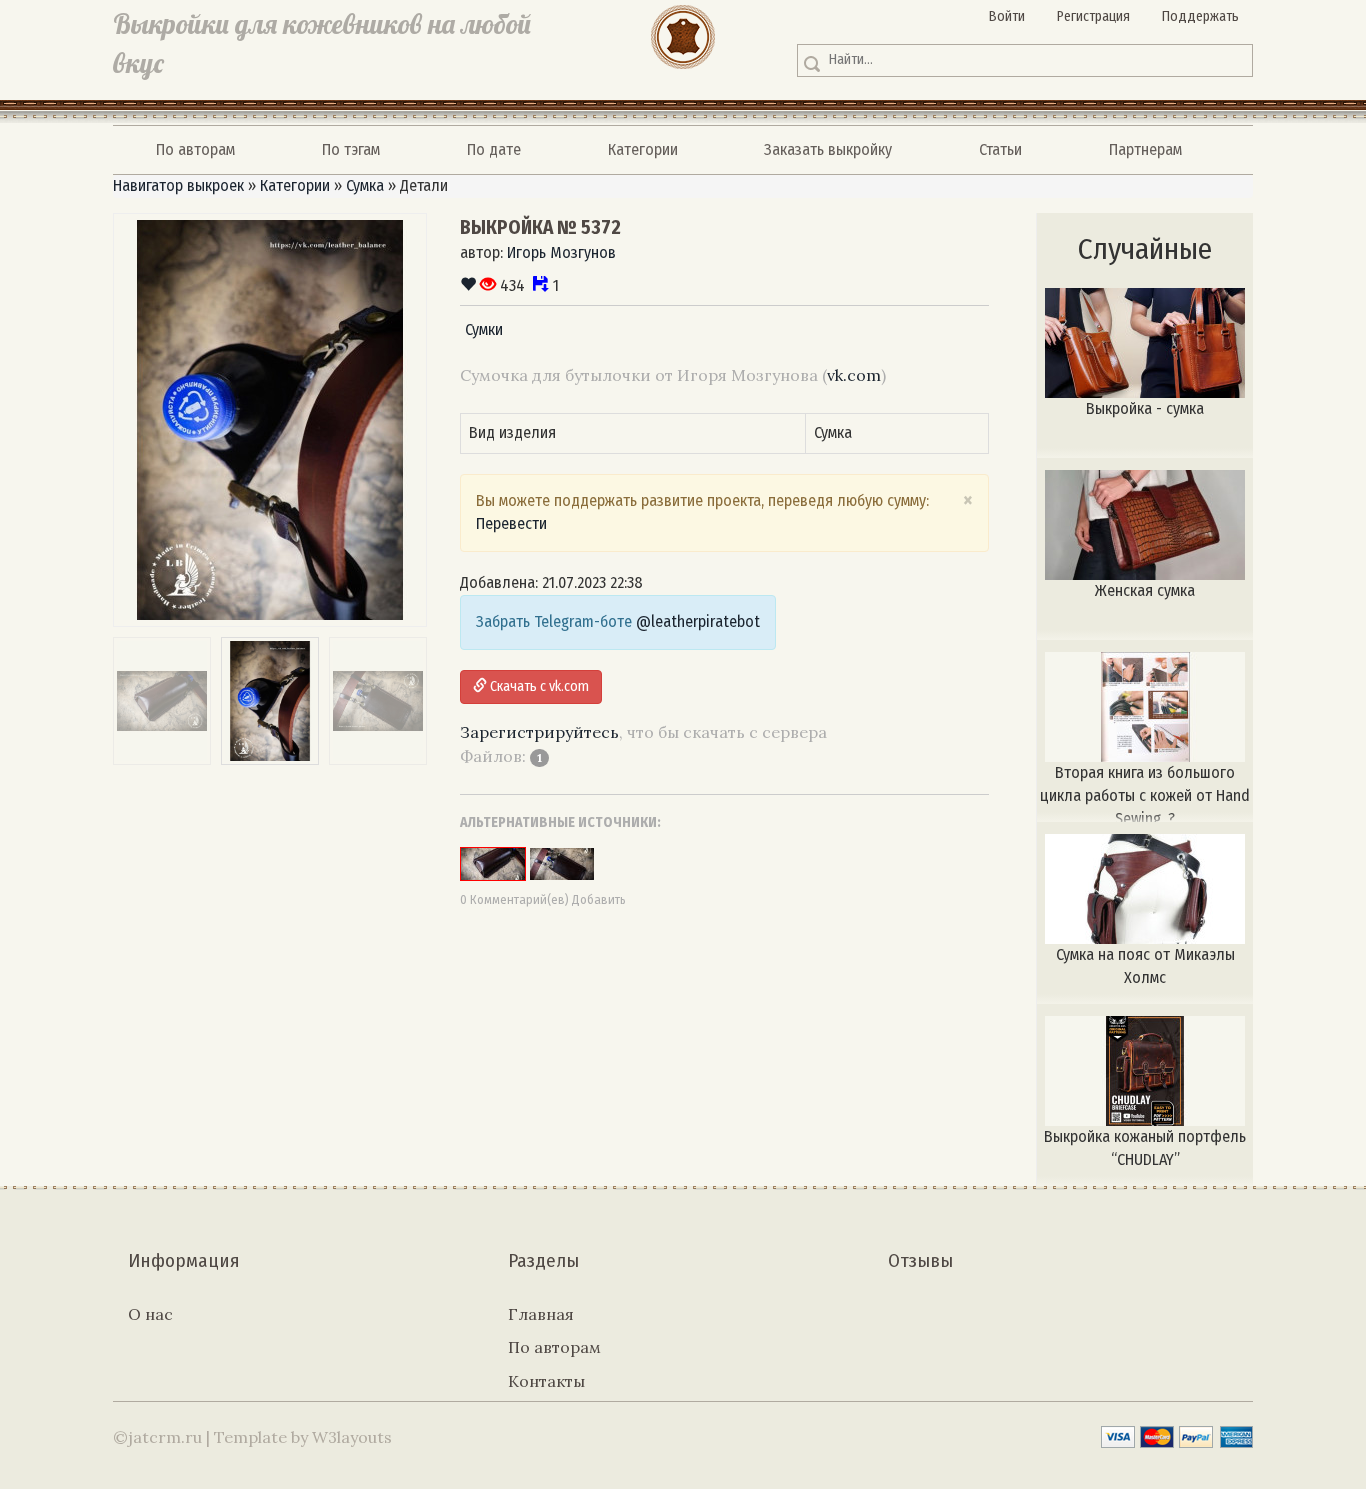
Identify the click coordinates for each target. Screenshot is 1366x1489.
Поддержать (1200, 16)
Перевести (511, 523)
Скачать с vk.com (538, 686)
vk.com (854, 375)
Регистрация (1093, 16)
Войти (1007, 16)
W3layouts (352, 1437)
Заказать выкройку (828, 149)
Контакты (546, 1381)
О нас (150, 1314)
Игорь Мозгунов (561, 252)
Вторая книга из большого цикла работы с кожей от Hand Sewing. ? (1145, 792)
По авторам (195, 149)
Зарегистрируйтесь (539, 732)
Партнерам (1145, 149)
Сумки (484, 329)
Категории (643, 149)
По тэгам (351, 149)
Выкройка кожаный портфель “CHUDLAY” (1145, 1148)
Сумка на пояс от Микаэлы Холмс (1145, 966)
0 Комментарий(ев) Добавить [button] (543, 899)
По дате (494, 149)
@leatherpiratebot (698, 621)
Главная (541, 1314)
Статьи (1000, 149)
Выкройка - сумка (1145, 408)
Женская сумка (1145, 590)
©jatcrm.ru (157, 1437)
